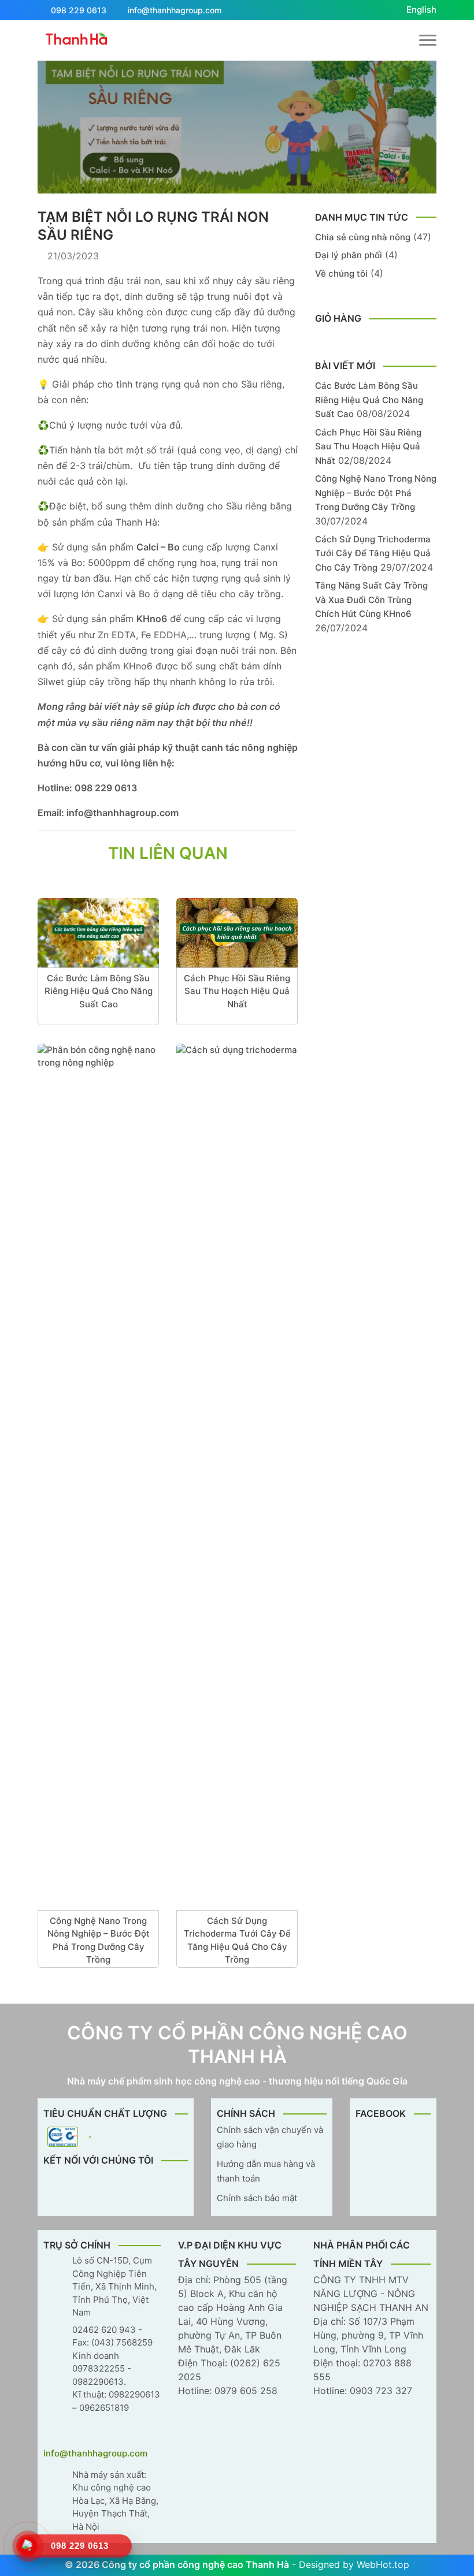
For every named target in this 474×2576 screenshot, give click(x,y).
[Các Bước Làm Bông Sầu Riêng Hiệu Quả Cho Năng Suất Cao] (98, 933)
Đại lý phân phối (349, 255)
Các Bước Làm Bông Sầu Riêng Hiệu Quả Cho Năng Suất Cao (99, 991)
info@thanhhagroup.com (175, 10)
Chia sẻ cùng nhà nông (363, 237)
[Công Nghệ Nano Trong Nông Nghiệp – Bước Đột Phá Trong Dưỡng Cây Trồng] (98, 1477)
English (421, 10)
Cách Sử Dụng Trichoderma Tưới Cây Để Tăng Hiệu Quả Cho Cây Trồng (237, 1940)
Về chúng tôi (341, 273)
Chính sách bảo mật (257, 2198)
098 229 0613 (79, 10)
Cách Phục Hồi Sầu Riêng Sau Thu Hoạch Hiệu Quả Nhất (237, 991)
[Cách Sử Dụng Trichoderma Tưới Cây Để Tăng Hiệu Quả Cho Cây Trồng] (237, 1477)
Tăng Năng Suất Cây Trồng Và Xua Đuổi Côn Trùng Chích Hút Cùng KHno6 (371, 600)
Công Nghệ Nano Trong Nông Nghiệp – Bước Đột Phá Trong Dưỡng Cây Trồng (99, 1940)
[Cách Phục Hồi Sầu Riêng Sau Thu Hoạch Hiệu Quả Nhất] (237, 933)
